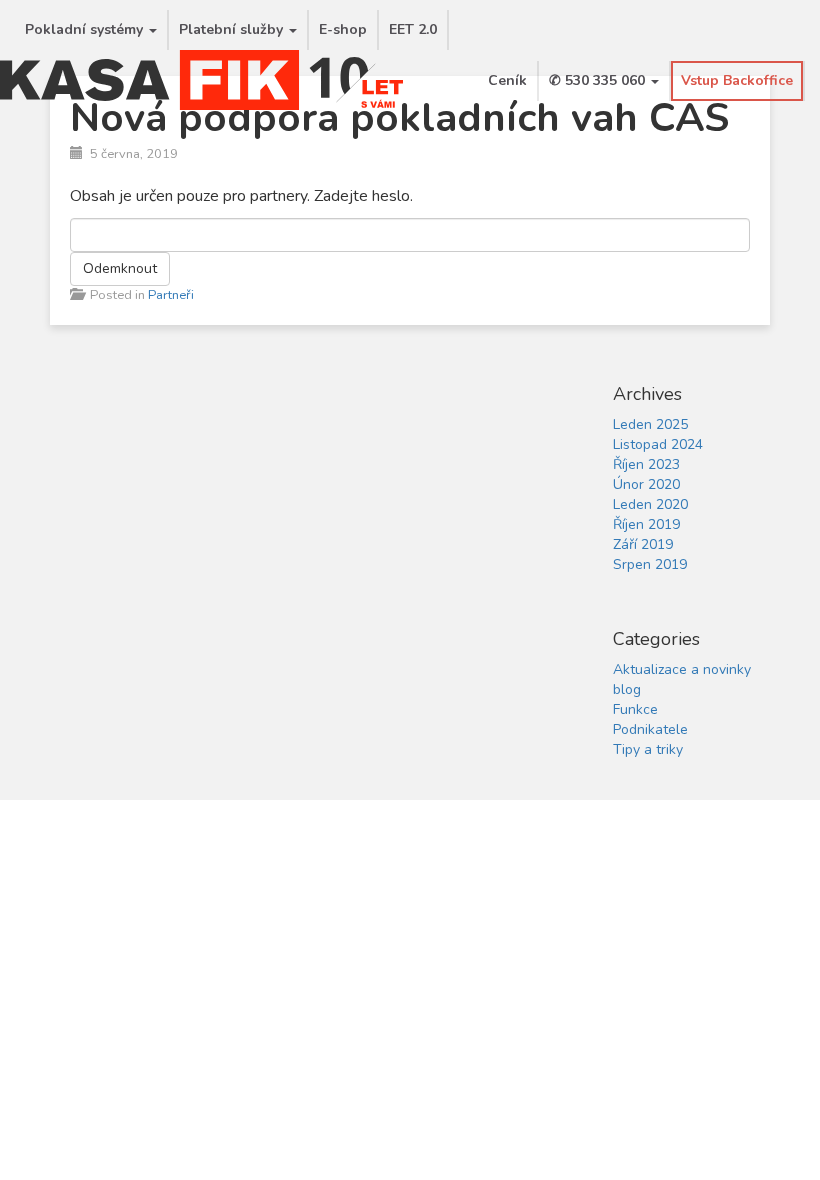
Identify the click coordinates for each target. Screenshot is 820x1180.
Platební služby (233, 29)
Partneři (171, 295)
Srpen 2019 (650, 564)
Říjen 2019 (646, 524)
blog (627, 689)
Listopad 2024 (658, 444)
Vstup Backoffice (737, 80)
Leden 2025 (650, 424)
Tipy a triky (648, 749)
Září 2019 (643, 544)
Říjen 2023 (646, 464)
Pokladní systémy (86, 29)
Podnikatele (650, 729)
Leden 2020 (650, 504)
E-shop (343, 29)
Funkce (635, 709)
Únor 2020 (646, 484)
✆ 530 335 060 (599, 80)
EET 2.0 (413, 29)
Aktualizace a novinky (682, 669)
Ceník (507, 80)
